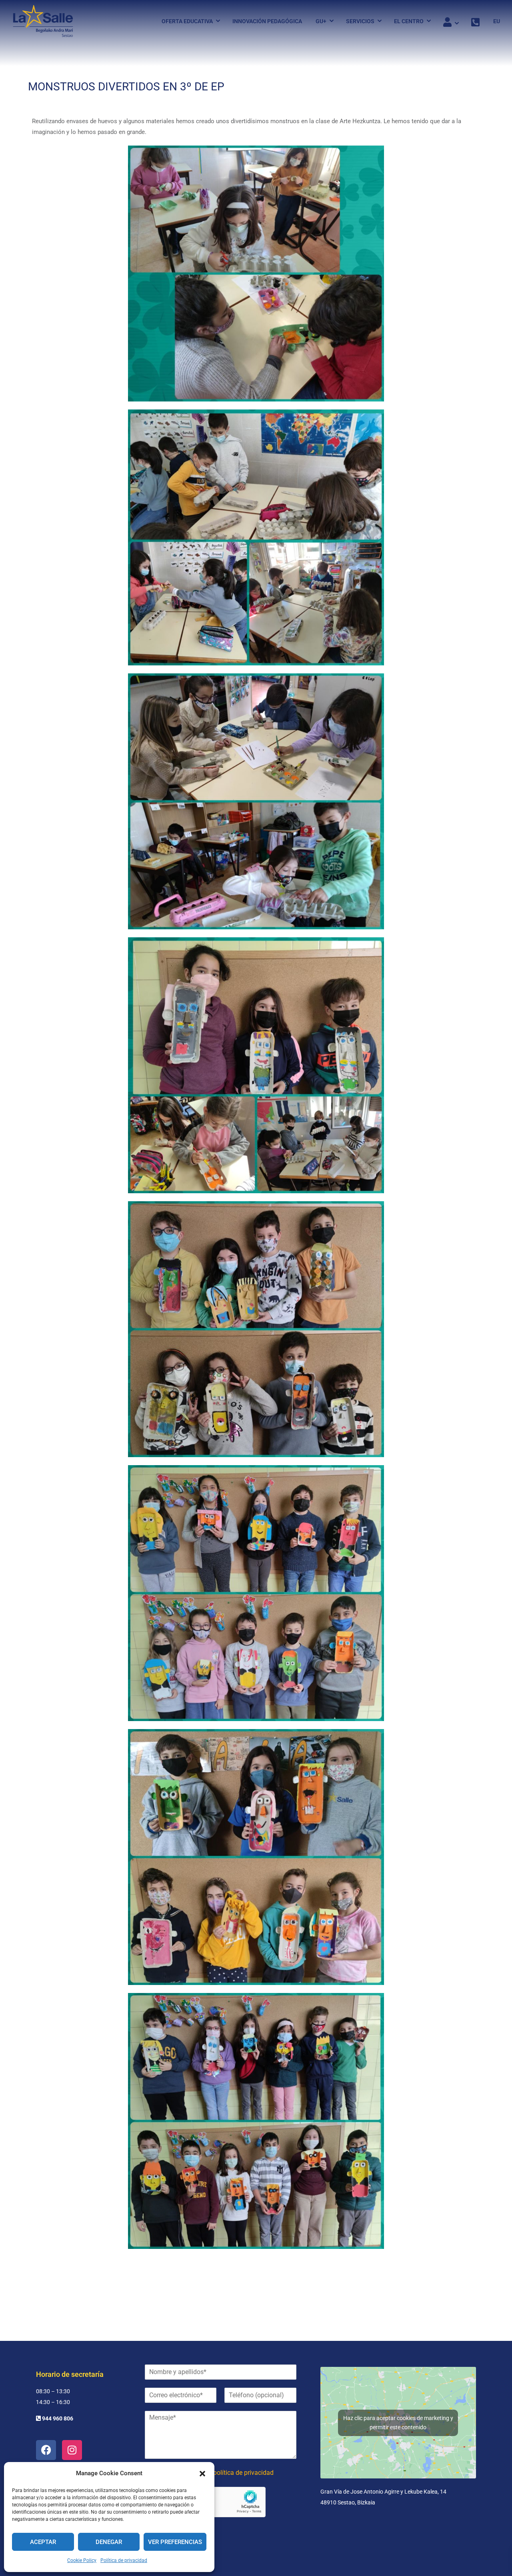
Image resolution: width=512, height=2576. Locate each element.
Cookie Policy (82, 2560)
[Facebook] (46, 2450)
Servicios (360, 21)
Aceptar (43, 2542)
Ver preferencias (175, 2542)
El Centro (409, 21)
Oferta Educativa (187, 21)
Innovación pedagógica (267, 21)
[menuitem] (494, 21)
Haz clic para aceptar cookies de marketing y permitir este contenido (398, 2423)
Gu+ (321, 21)
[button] (202, 2474)
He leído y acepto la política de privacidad (215, 2473)
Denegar (109, 2542)
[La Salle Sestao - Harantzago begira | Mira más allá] (43, 21)
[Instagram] (72, 2450)
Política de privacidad (124, 2560)
